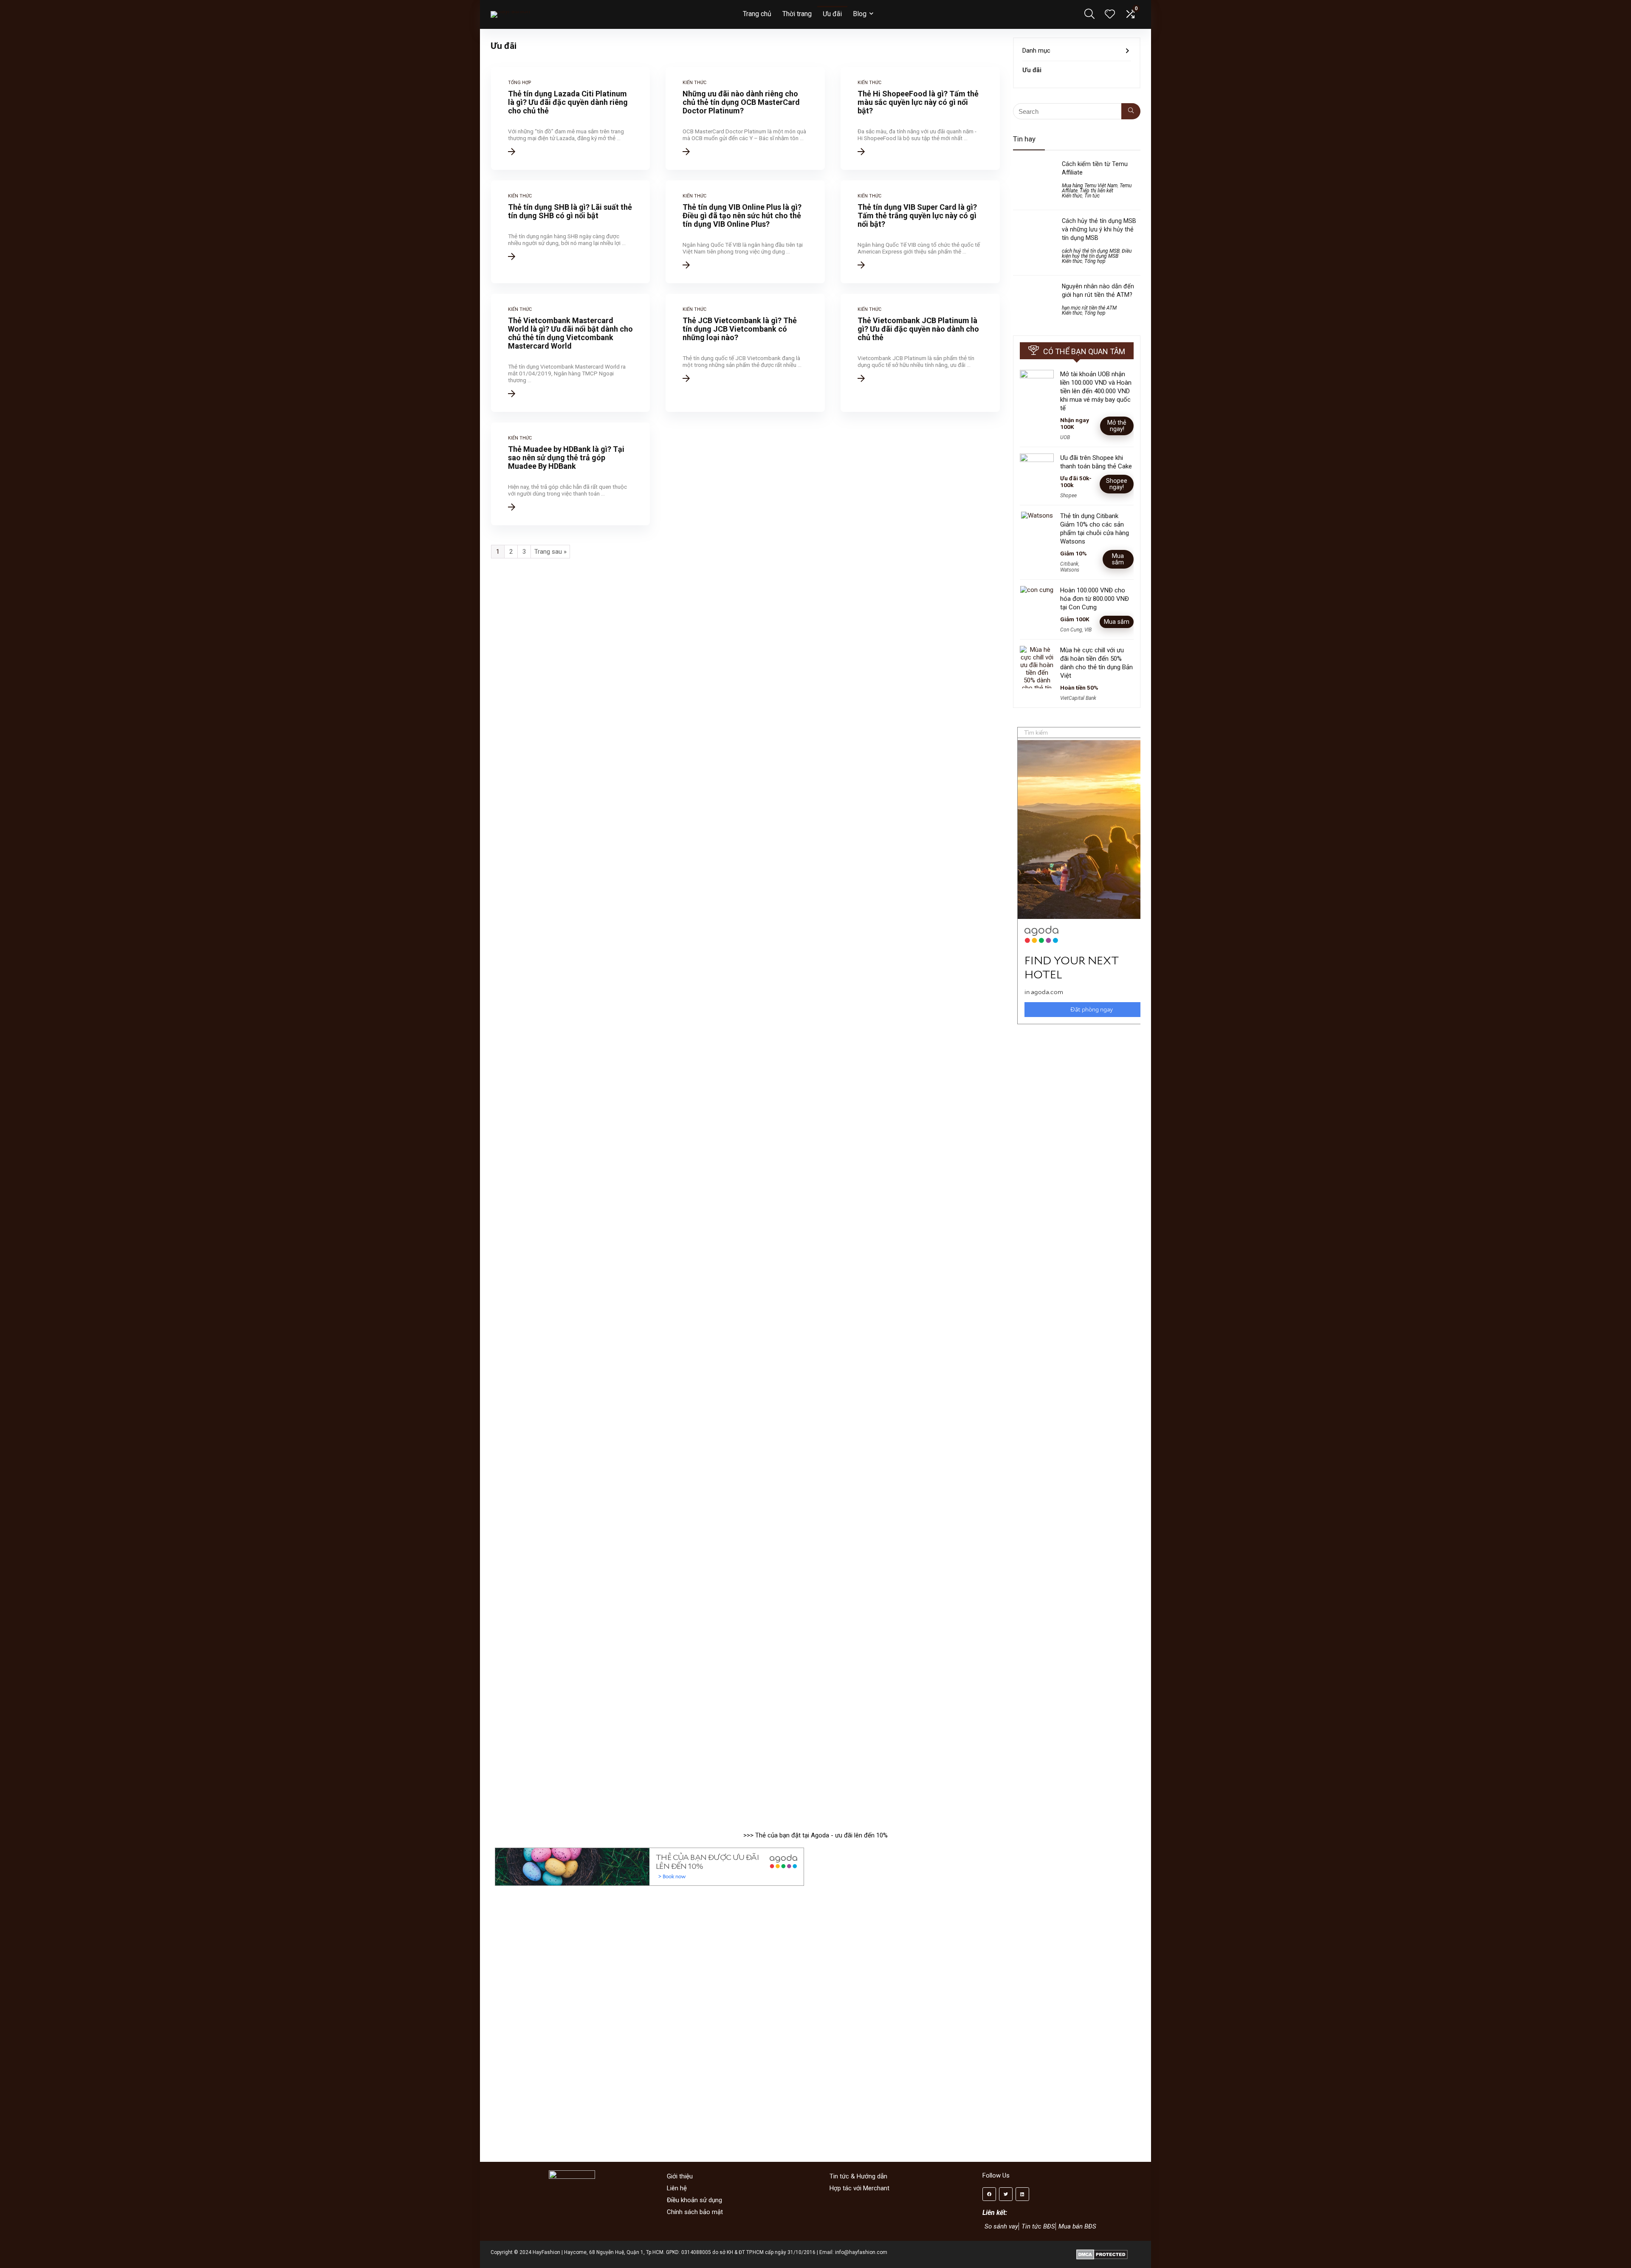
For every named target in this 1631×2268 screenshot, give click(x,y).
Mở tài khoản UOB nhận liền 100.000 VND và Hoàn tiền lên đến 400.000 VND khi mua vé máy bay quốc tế (1096, 391)
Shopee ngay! (1117, 484)
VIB (1088, 630)
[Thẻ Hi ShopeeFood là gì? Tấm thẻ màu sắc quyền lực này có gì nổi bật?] (920, 118)
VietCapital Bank (1078, 698)
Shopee (1068, 496)
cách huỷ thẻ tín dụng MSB (1091, 251)
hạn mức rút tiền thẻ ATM (1089, 308)
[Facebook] (989, 2194)
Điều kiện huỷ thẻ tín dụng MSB (1097, 254)
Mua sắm (1118, 559)
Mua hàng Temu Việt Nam (1090, 186)
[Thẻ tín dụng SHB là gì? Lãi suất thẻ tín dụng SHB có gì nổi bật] (571, 232)
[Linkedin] (1022, 2194)
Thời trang (797, 14)
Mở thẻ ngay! (1117, 426)
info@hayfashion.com (861, 2252)
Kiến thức (1072, 196)
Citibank (1069, 564)
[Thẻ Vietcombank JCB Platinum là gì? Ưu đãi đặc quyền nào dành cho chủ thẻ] (920, 353)
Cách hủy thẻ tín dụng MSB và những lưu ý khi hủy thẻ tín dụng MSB (1099, 229)
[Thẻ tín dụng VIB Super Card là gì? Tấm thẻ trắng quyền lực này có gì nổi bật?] (920, 232)
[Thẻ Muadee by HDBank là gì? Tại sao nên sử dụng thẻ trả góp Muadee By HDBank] (571, 474)
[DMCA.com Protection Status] (1102, 2252)
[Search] (1131, 111)
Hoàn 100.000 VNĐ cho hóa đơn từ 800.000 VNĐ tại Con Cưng (1095, 599)
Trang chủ (757, 14)
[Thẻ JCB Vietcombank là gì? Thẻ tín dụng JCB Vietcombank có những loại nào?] (745, 353)
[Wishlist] (1110, 15)
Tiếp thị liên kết (1096, 191)
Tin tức (1092, 196)
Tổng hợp (1095, 261)
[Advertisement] (1081, 1370)
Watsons (1070, 570)
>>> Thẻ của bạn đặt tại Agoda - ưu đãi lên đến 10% (815, 1835)
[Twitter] (1006, 2194)
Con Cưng (1071, 630)
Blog (860, 14)
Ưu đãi (832, 14)
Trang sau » (550, 552)
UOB (1065, 437)
